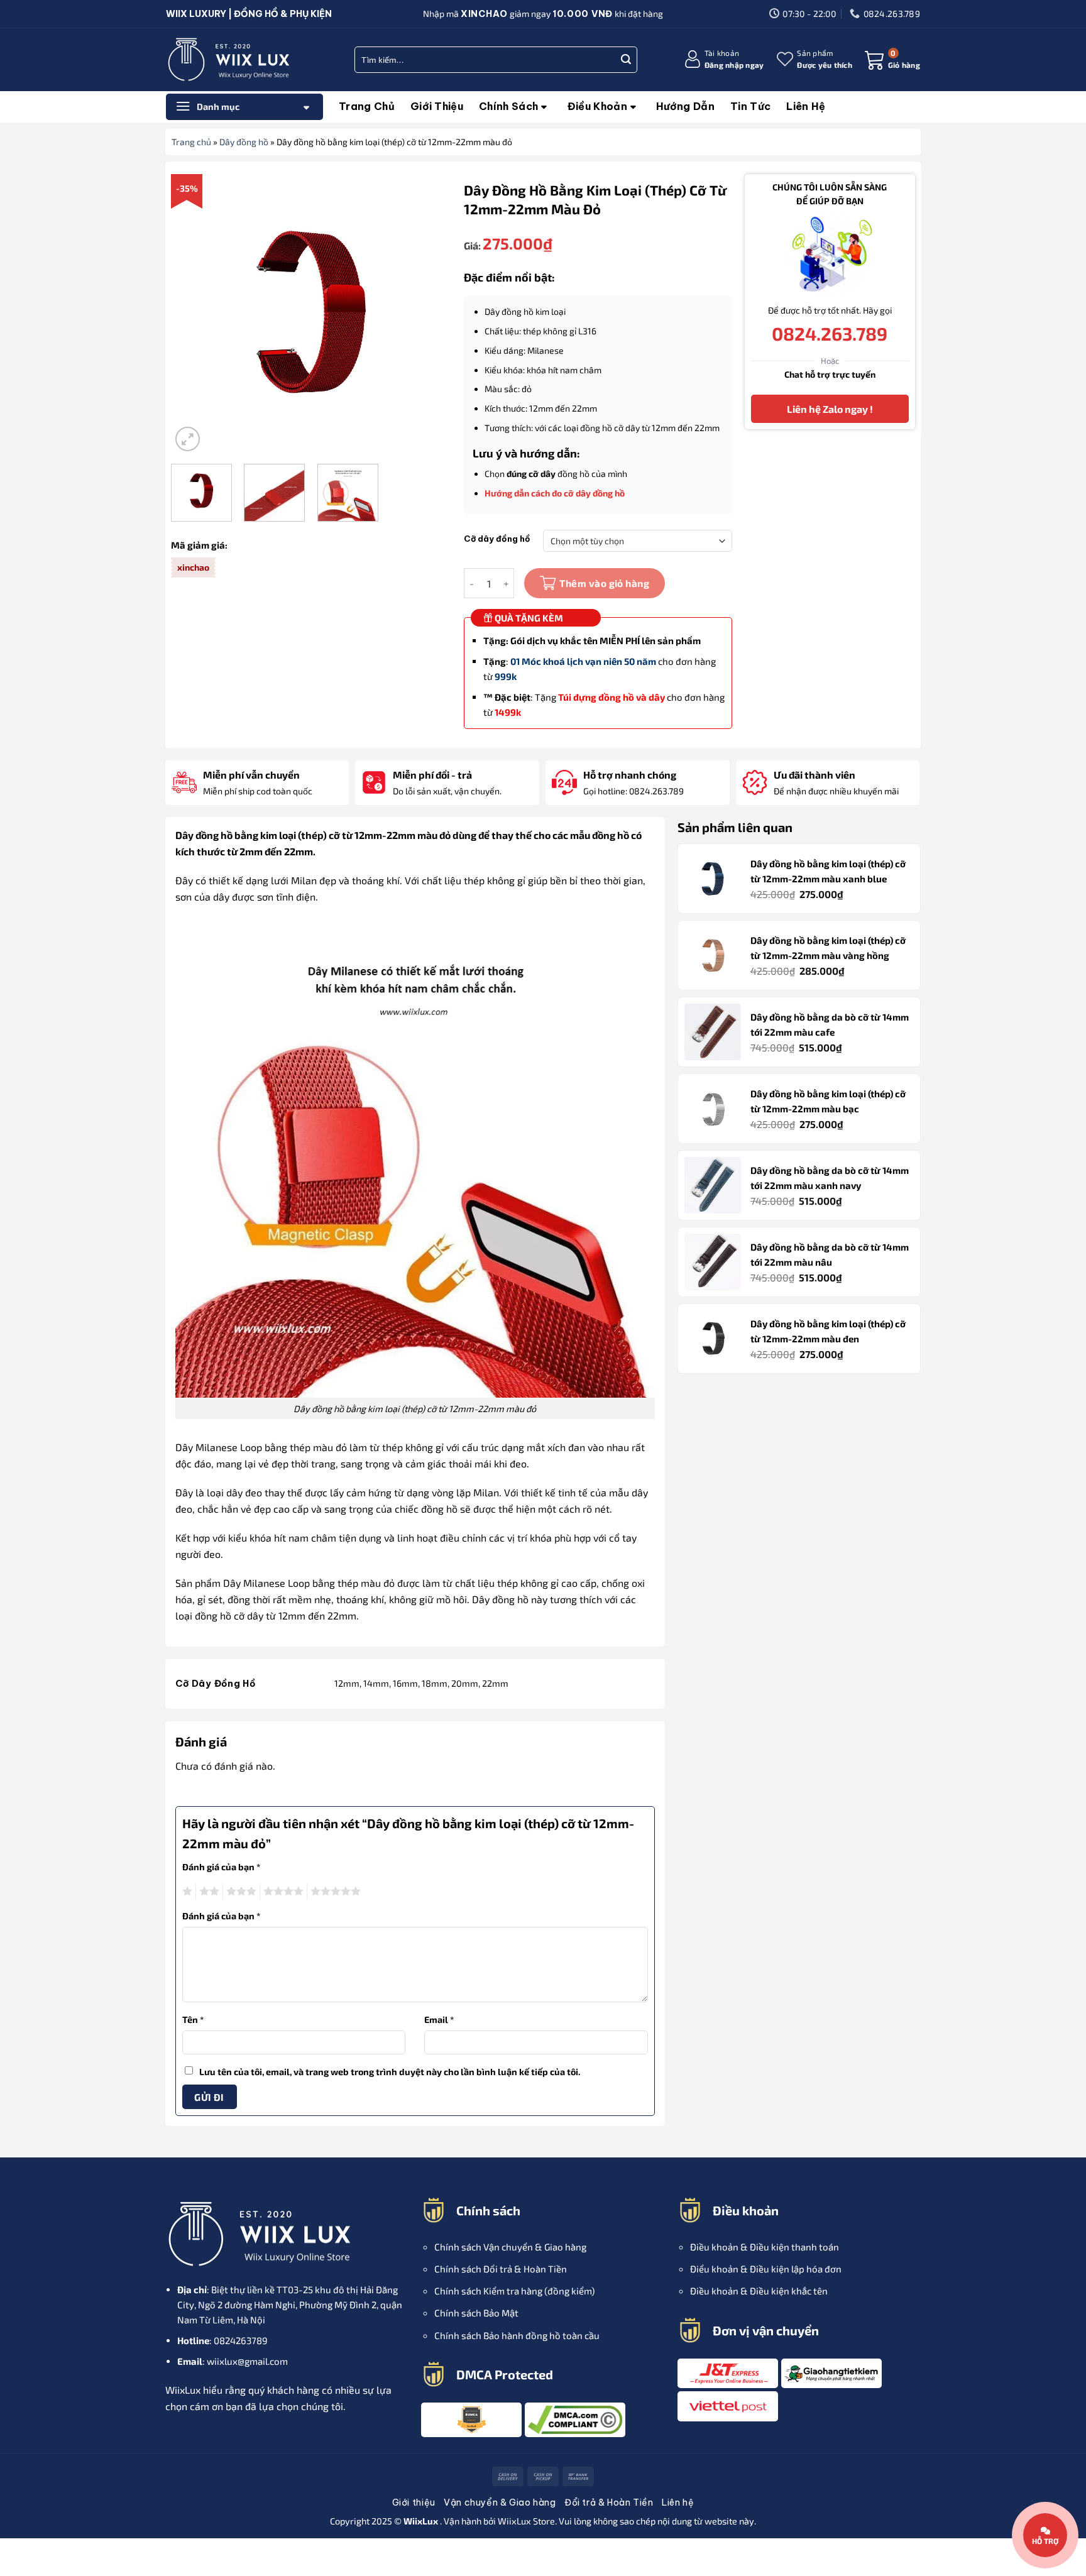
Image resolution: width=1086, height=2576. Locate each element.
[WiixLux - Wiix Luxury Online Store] (229, 60)
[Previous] (192, 315)
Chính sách (508, 106)
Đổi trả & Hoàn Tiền (609, 2502)
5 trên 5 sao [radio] (334, 1892)
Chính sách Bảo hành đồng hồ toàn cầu (517, 2335)
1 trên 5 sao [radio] (186, 1892)
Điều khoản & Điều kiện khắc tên (759, 2291)
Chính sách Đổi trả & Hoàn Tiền (501, 2269)
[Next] (430, 315)
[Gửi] (626, 60)
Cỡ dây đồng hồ (497, 539)
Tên (193, 2020)
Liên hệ (806, 106)
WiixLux (515, 2521)
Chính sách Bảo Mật (476, 2313)
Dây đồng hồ (244, 142)
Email (439, 2020)
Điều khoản (597, 106)
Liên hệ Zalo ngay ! (829, 409)
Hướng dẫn (685, 106)
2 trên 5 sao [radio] (207, 1892)
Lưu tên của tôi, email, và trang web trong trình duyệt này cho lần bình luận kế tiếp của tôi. (390, 2072)
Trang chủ (367, 106)
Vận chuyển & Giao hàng (500, 2502)
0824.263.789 (830, 333)
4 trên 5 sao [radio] (282, 1892)
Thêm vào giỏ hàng (604, 583)
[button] (724, 59)
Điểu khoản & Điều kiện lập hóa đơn (766, 2269)
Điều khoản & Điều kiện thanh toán (765, 2247)
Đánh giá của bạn (222, 1867)
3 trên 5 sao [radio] (239, 1892)
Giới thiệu (437, 106)
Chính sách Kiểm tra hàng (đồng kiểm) (514, 2291)
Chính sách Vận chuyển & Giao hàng (510, 2247)
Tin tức (750, 106)
